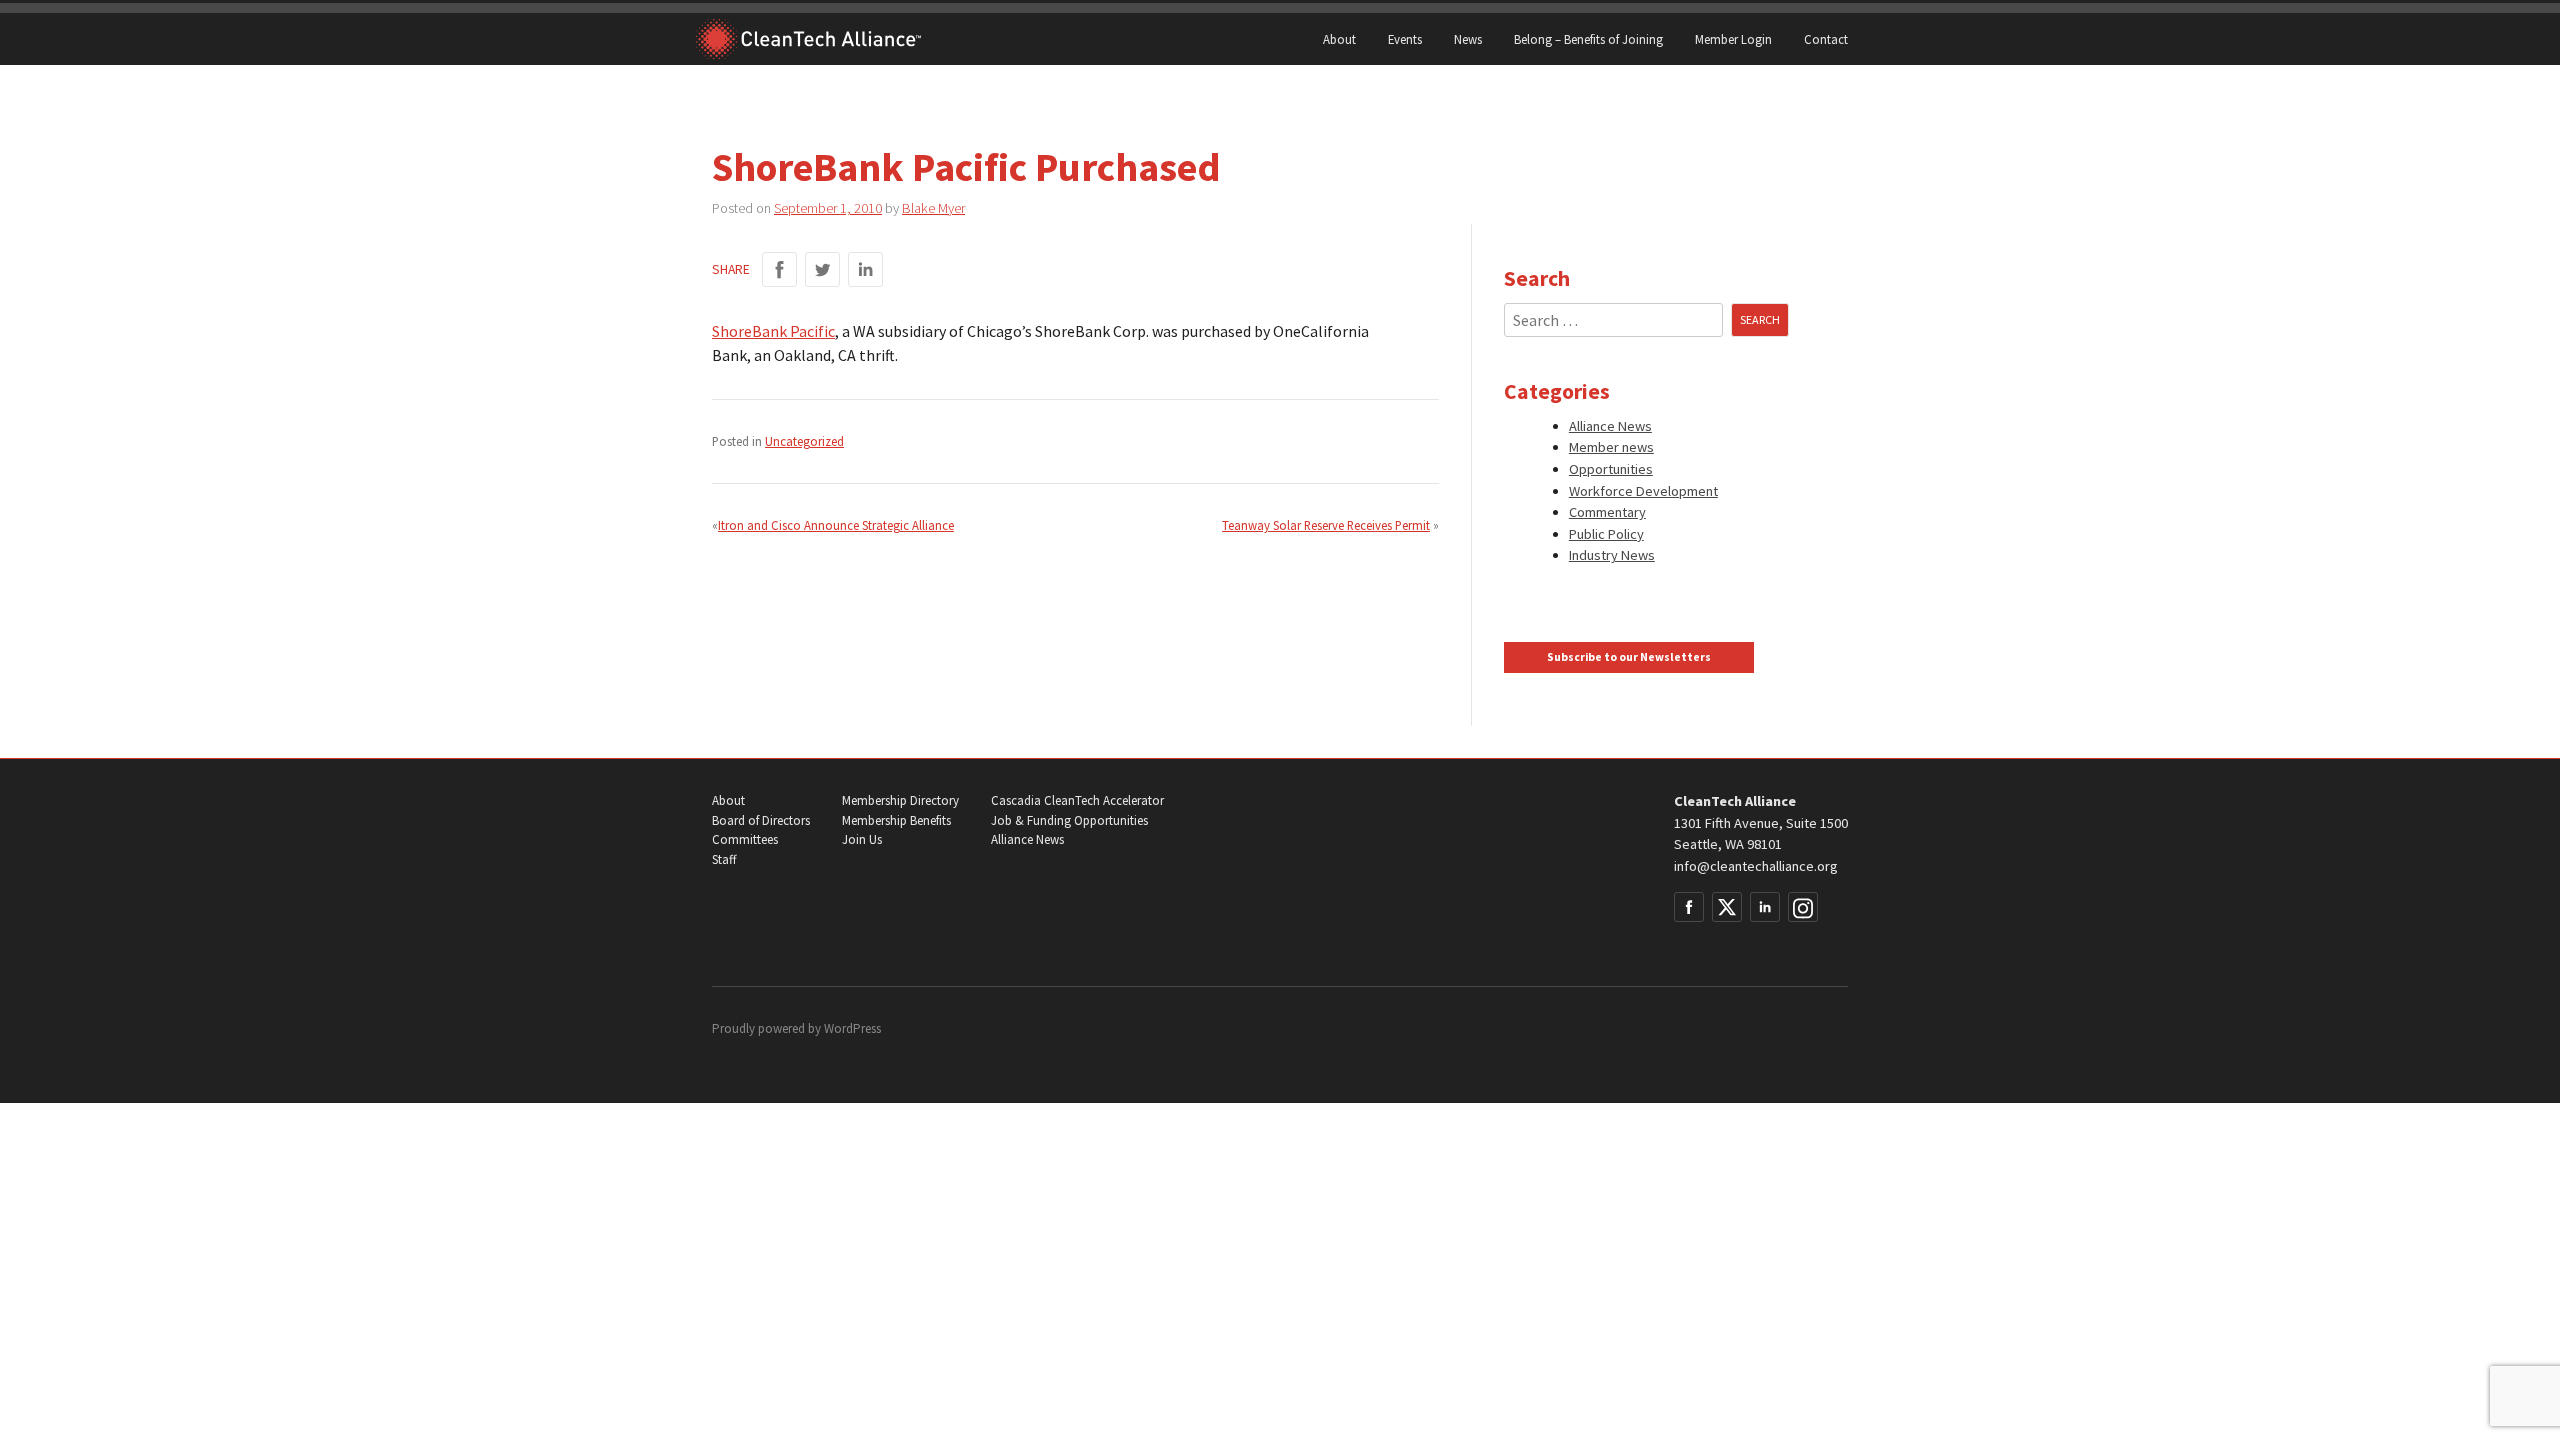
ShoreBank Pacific (773, 331)
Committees (745, 839)
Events (1405, 39)
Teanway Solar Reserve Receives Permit (1326, 525)
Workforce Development (1643, 491)
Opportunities (1611, 469)
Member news (1611, 447)
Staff (724, 859)
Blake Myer (933, 208)
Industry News (1612, 555)
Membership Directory (900, 800)
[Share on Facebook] (779, 269)
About (1339, 39)
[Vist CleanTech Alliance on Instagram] (1803, 907)
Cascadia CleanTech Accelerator (1077, 800)
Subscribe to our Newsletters (1629, 657)
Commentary (1607, 512)
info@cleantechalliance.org (1756, 866)
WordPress (852, 1028)
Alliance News (1610, 426)
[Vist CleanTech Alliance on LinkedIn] (1765, 907)
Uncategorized (804, 441)
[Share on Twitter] (822, 269)
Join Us (862, 839)
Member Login (1733, 39)
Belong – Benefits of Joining (1588, 39)
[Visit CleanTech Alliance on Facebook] (1689, 907)
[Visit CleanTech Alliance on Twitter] (1727, 907)
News (1468, 39)
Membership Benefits (896, 820)
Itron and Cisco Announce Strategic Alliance (836, 525)
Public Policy (1606, 534)
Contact (1826, 39)
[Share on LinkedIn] (865, 269)
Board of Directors (761, 820)
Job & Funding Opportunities (1069, 820)
